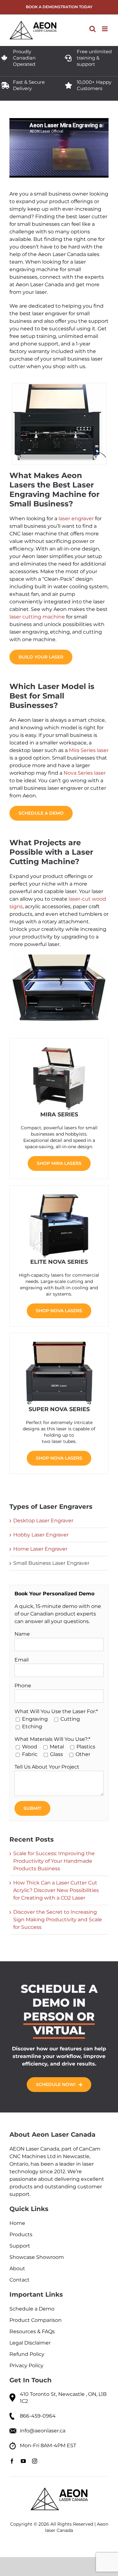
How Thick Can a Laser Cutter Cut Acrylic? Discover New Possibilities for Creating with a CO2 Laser (56, 1890)
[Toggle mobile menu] (105, 29)
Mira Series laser (89, 750)
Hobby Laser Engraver (41, 1535)
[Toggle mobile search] (93, 29)
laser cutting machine (37, 617)
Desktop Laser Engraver (43, 1521)
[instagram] (35, 2461)
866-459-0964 (38, 2416)
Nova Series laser (85, 773)
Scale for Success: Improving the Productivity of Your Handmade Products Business (54, 1861)
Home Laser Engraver (40, 1549)
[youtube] (23, 2461)
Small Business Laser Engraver (51, 1563)
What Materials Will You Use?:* (52, 1739)
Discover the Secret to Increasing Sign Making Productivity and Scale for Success (58, 1920)
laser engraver (76, 519)
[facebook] (12, 2461)
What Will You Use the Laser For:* (56, 1711)
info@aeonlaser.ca (43, 2431)
